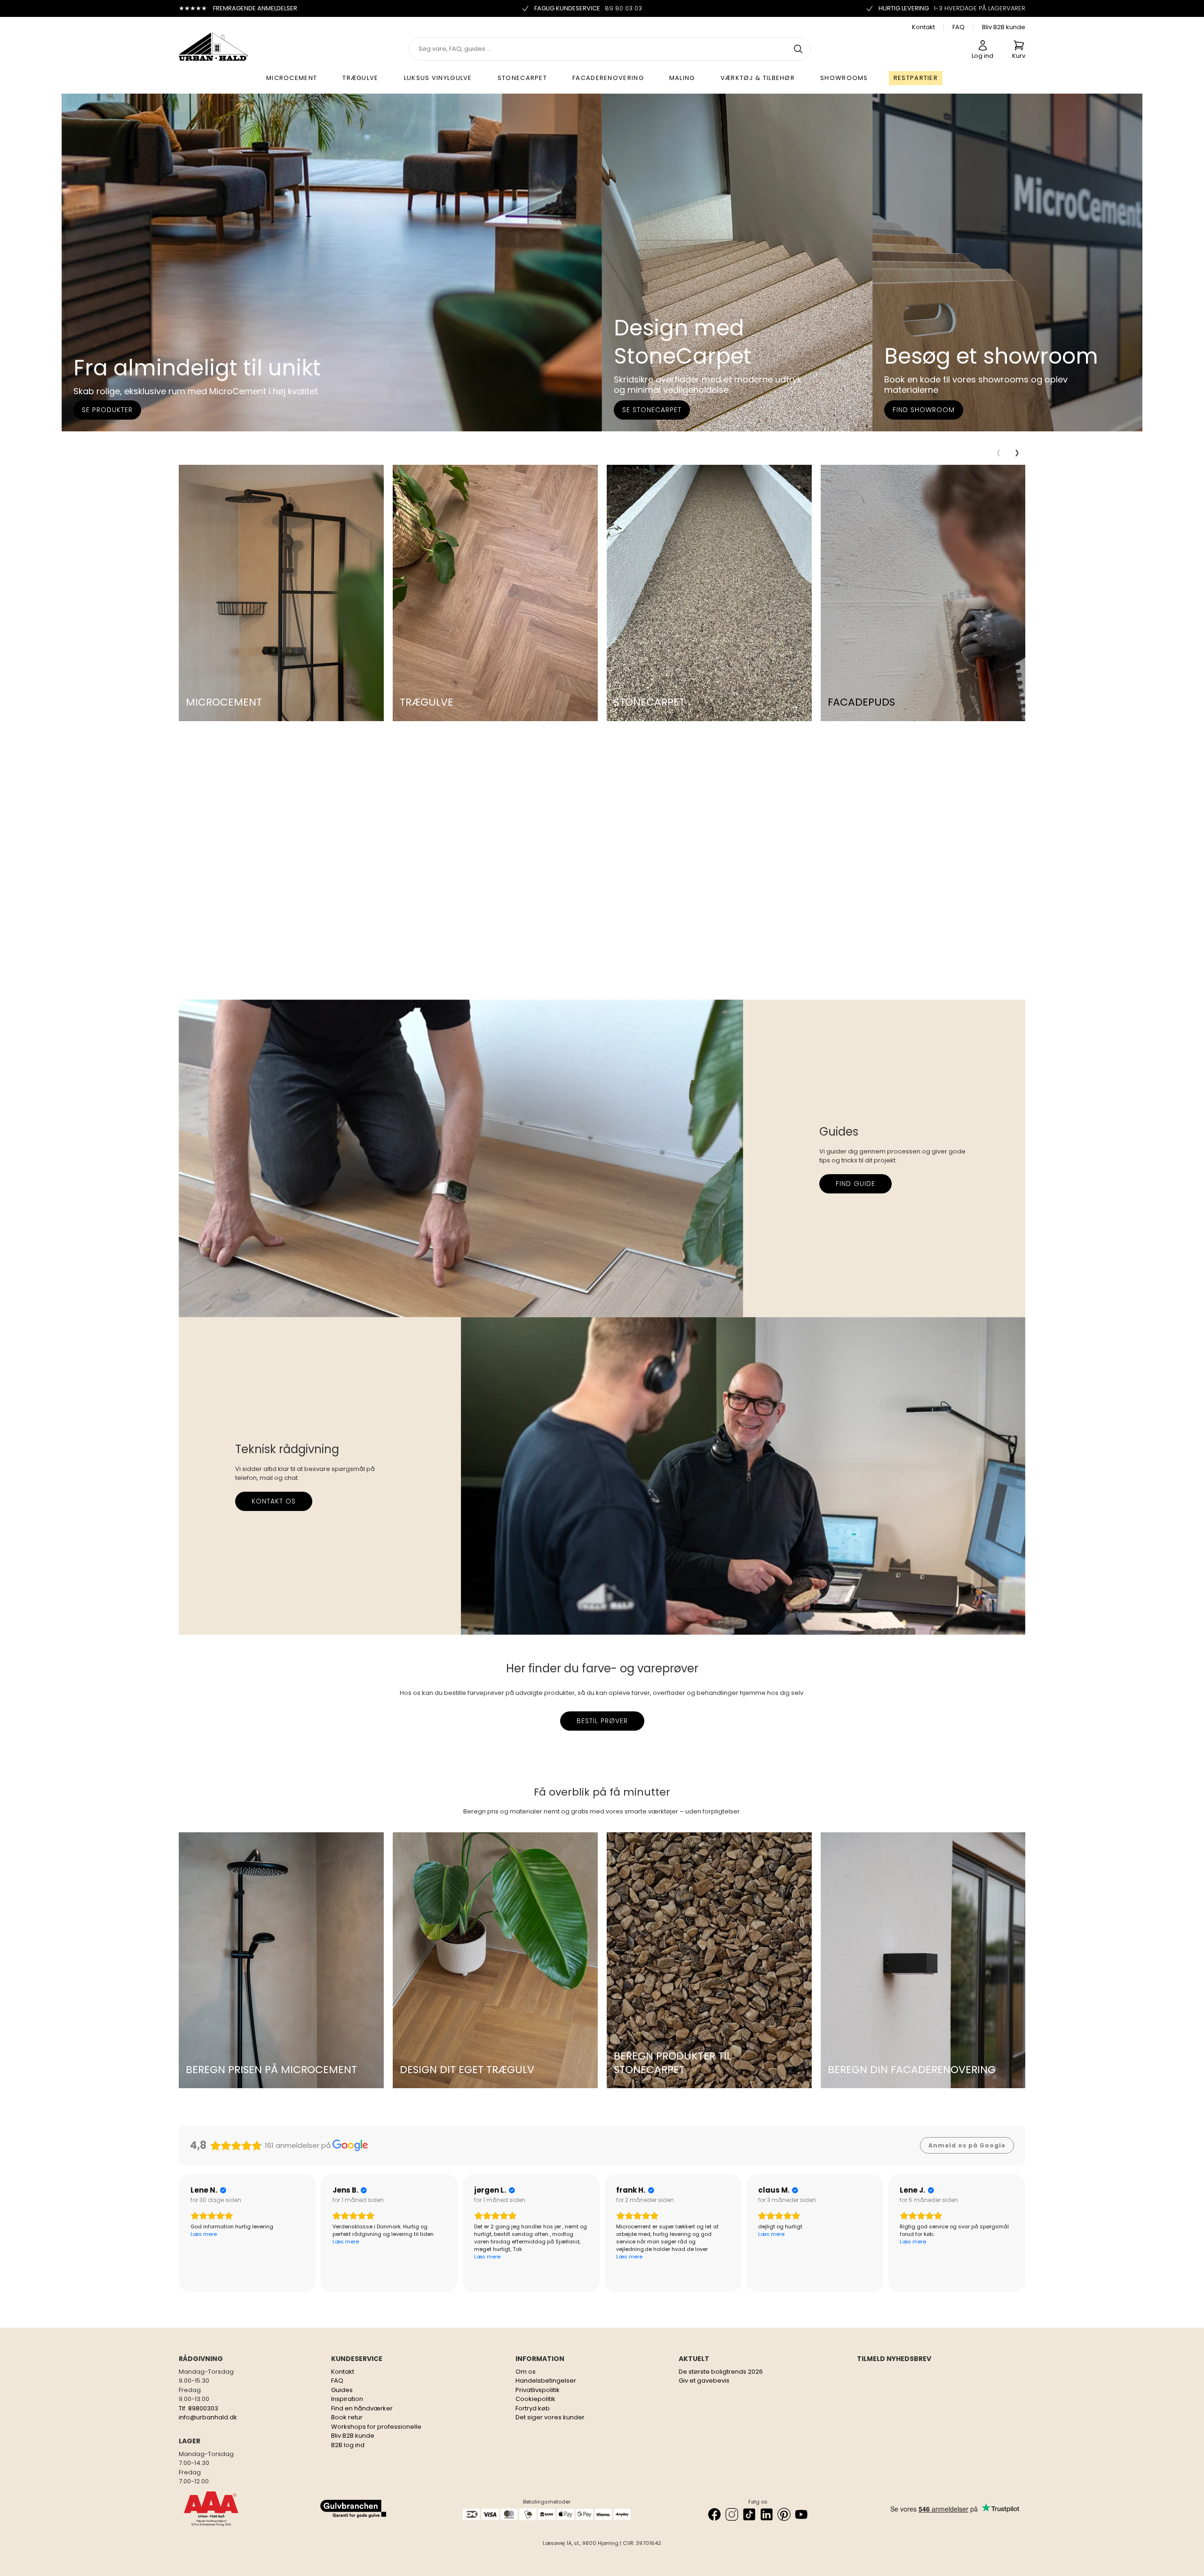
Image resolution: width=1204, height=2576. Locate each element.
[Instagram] (732, 2514)
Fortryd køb (533, 2408)
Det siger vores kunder (550, 2417)
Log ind (982, 56)
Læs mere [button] (204, 2242)
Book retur (347, 2417)
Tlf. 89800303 (198, 2408)
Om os (526, 2372)
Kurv (1019, 56)
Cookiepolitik (535, 2399)
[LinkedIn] (767, 2514)
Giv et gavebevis (704, 2381)
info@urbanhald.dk (208, 2417)
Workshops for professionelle (376, 2427)
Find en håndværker (362, 2408)
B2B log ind (348, 2445)
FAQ (958, 27)
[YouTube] (801, 2514)
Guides (342, 2390)
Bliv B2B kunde (1004, 27)
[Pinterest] (784, 2514)
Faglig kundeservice (588, 8)
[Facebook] (714, 2514)
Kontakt (923, 27)
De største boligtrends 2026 (721, 2372)
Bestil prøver (602, 1721)
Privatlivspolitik (538, 2390)
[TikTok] (749, 2514)
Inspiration (347, 2399)
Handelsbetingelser (546, 2381)
